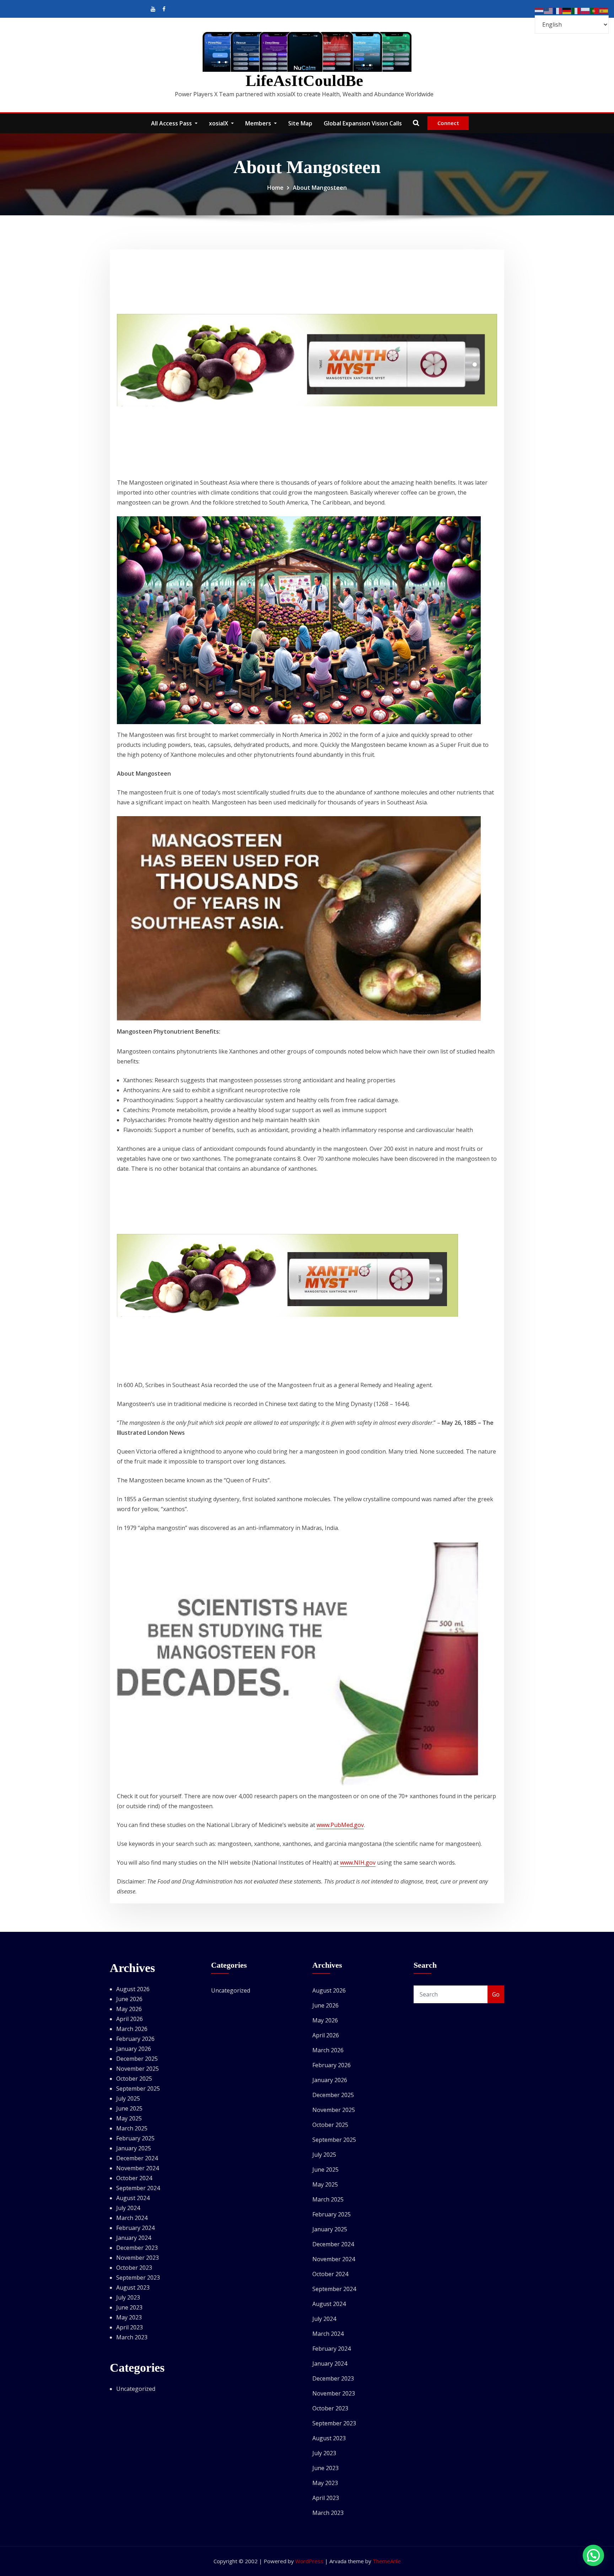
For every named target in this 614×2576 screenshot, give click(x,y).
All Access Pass (172, 123)
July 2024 (128, 2208)
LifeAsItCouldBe (304, 81)
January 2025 (134, 2148)
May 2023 (129, 2317)
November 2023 (138, 2258)
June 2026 (129, 1999)
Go (496, 1994)
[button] (593, 2555)
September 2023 (138, 2278)
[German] (567, 10)
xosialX (219, 123)
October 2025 (134, 2079)
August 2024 (133, 2198)
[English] (549, 10)
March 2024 (132, 2218)
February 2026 (135, 2039)
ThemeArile (387, 2561)
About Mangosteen (320, 188)
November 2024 (138, 2168)
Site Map (300, 123)
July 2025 (128, 2098)
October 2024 (134, 2178)
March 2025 (132, 2128)
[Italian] (576, 10)
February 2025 (135, 2138)
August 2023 (133, 2287)
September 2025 (138, 2089)
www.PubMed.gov (340, 1825)
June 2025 (129, 2108)
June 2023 (129, 2307)
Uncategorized (136, 2389)
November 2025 (138, 2069)
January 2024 (134, 2238)
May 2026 (129, 2009)
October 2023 (134, 2268)
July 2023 (128, 2297)
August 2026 (133, 1989)
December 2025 (137, 2059)
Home (275, 188)
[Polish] (586, 10)
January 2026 (134, 2049)
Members (259, 123)
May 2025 (129, 2118)
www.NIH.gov (358, 1863)
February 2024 (135, 2228)
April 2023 (130, 2327)
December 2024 (137, 2158)
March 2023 (132, 2337)
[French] (558, 10)
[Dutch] (539, 10)
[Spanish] (604, 10)
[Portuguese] (595, 10)
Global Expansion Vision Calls (363, 123)
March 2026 (132, 2029)
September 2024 (138, 2188)
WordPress (309, 2561)
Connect (448, 123)
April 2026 (130, 2019)
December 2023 (137, 2248)
